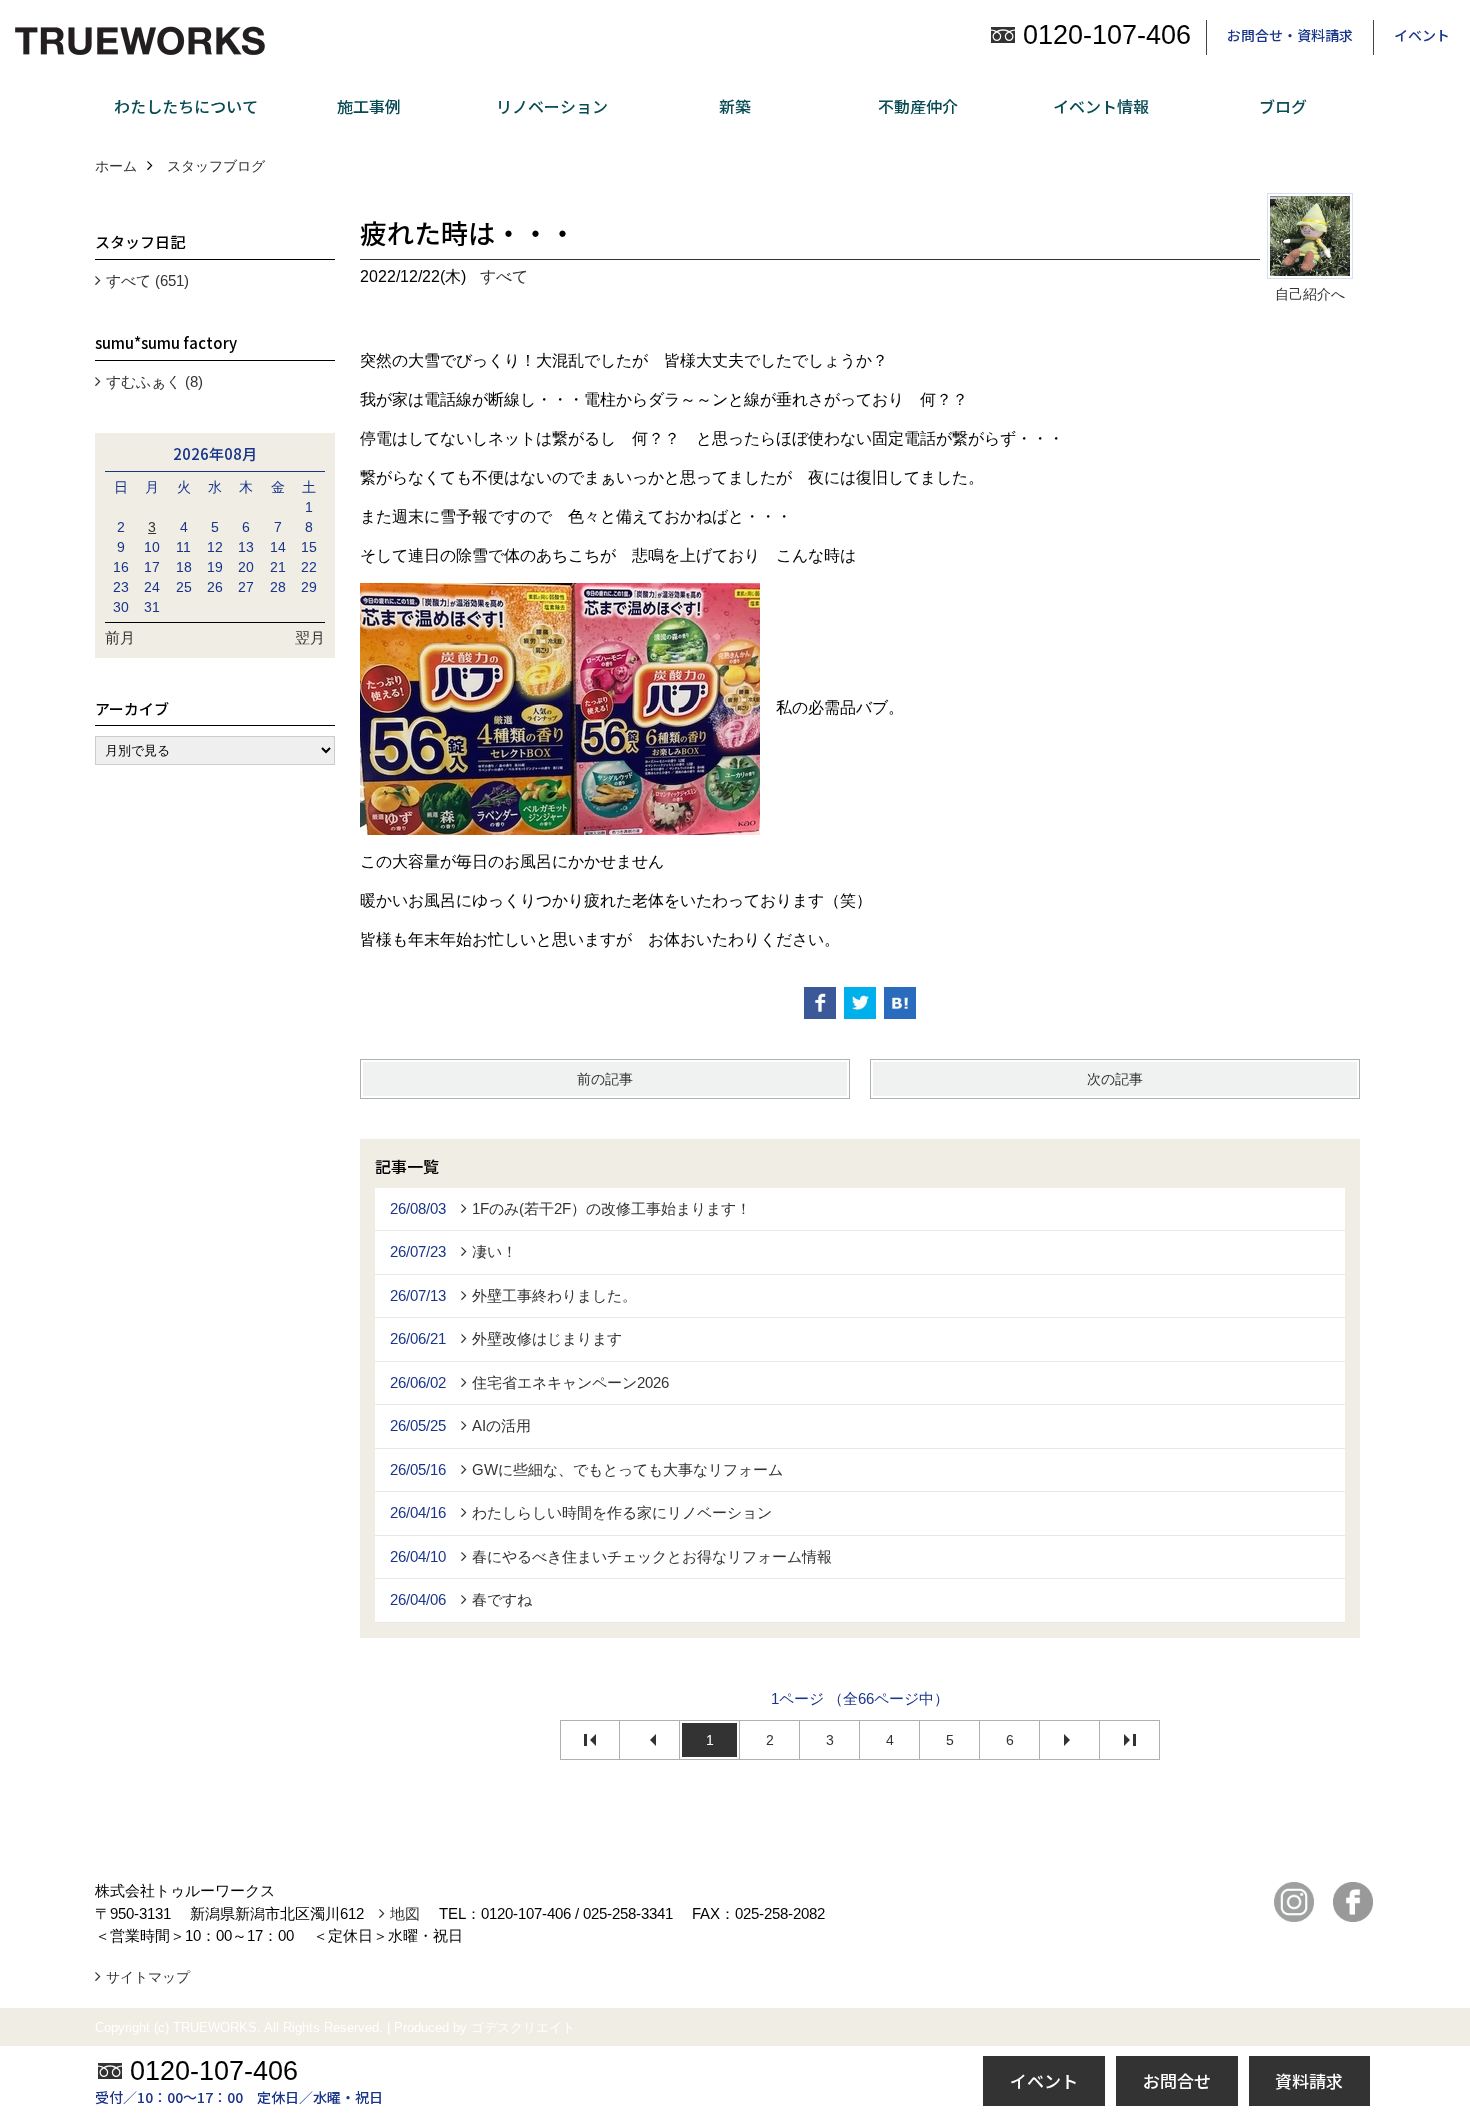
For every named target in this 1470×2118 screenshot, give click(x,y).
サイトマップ (148, 1977)
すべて (504, 276)
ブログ (1283, 106)
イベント (1422, 35)
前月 (120, 637)
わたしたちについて (186, 106)
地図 (405, 1913)
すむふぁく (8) (154, 381)
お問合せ (1177, 2080)
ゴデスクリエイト (523, 2027)
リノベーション (552, 106)
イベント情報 (1101, 106)
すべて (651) (147, 280)
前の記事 (605, 1079)
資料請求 (1309, 2080)
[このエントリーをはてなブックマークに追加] (900, 1003)
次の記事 (1115, 1079)
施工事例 (369, 106)
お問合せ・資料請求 (1290, 35)
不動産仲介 (918, 106)
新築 (735, 106)
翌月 (310, 637)
